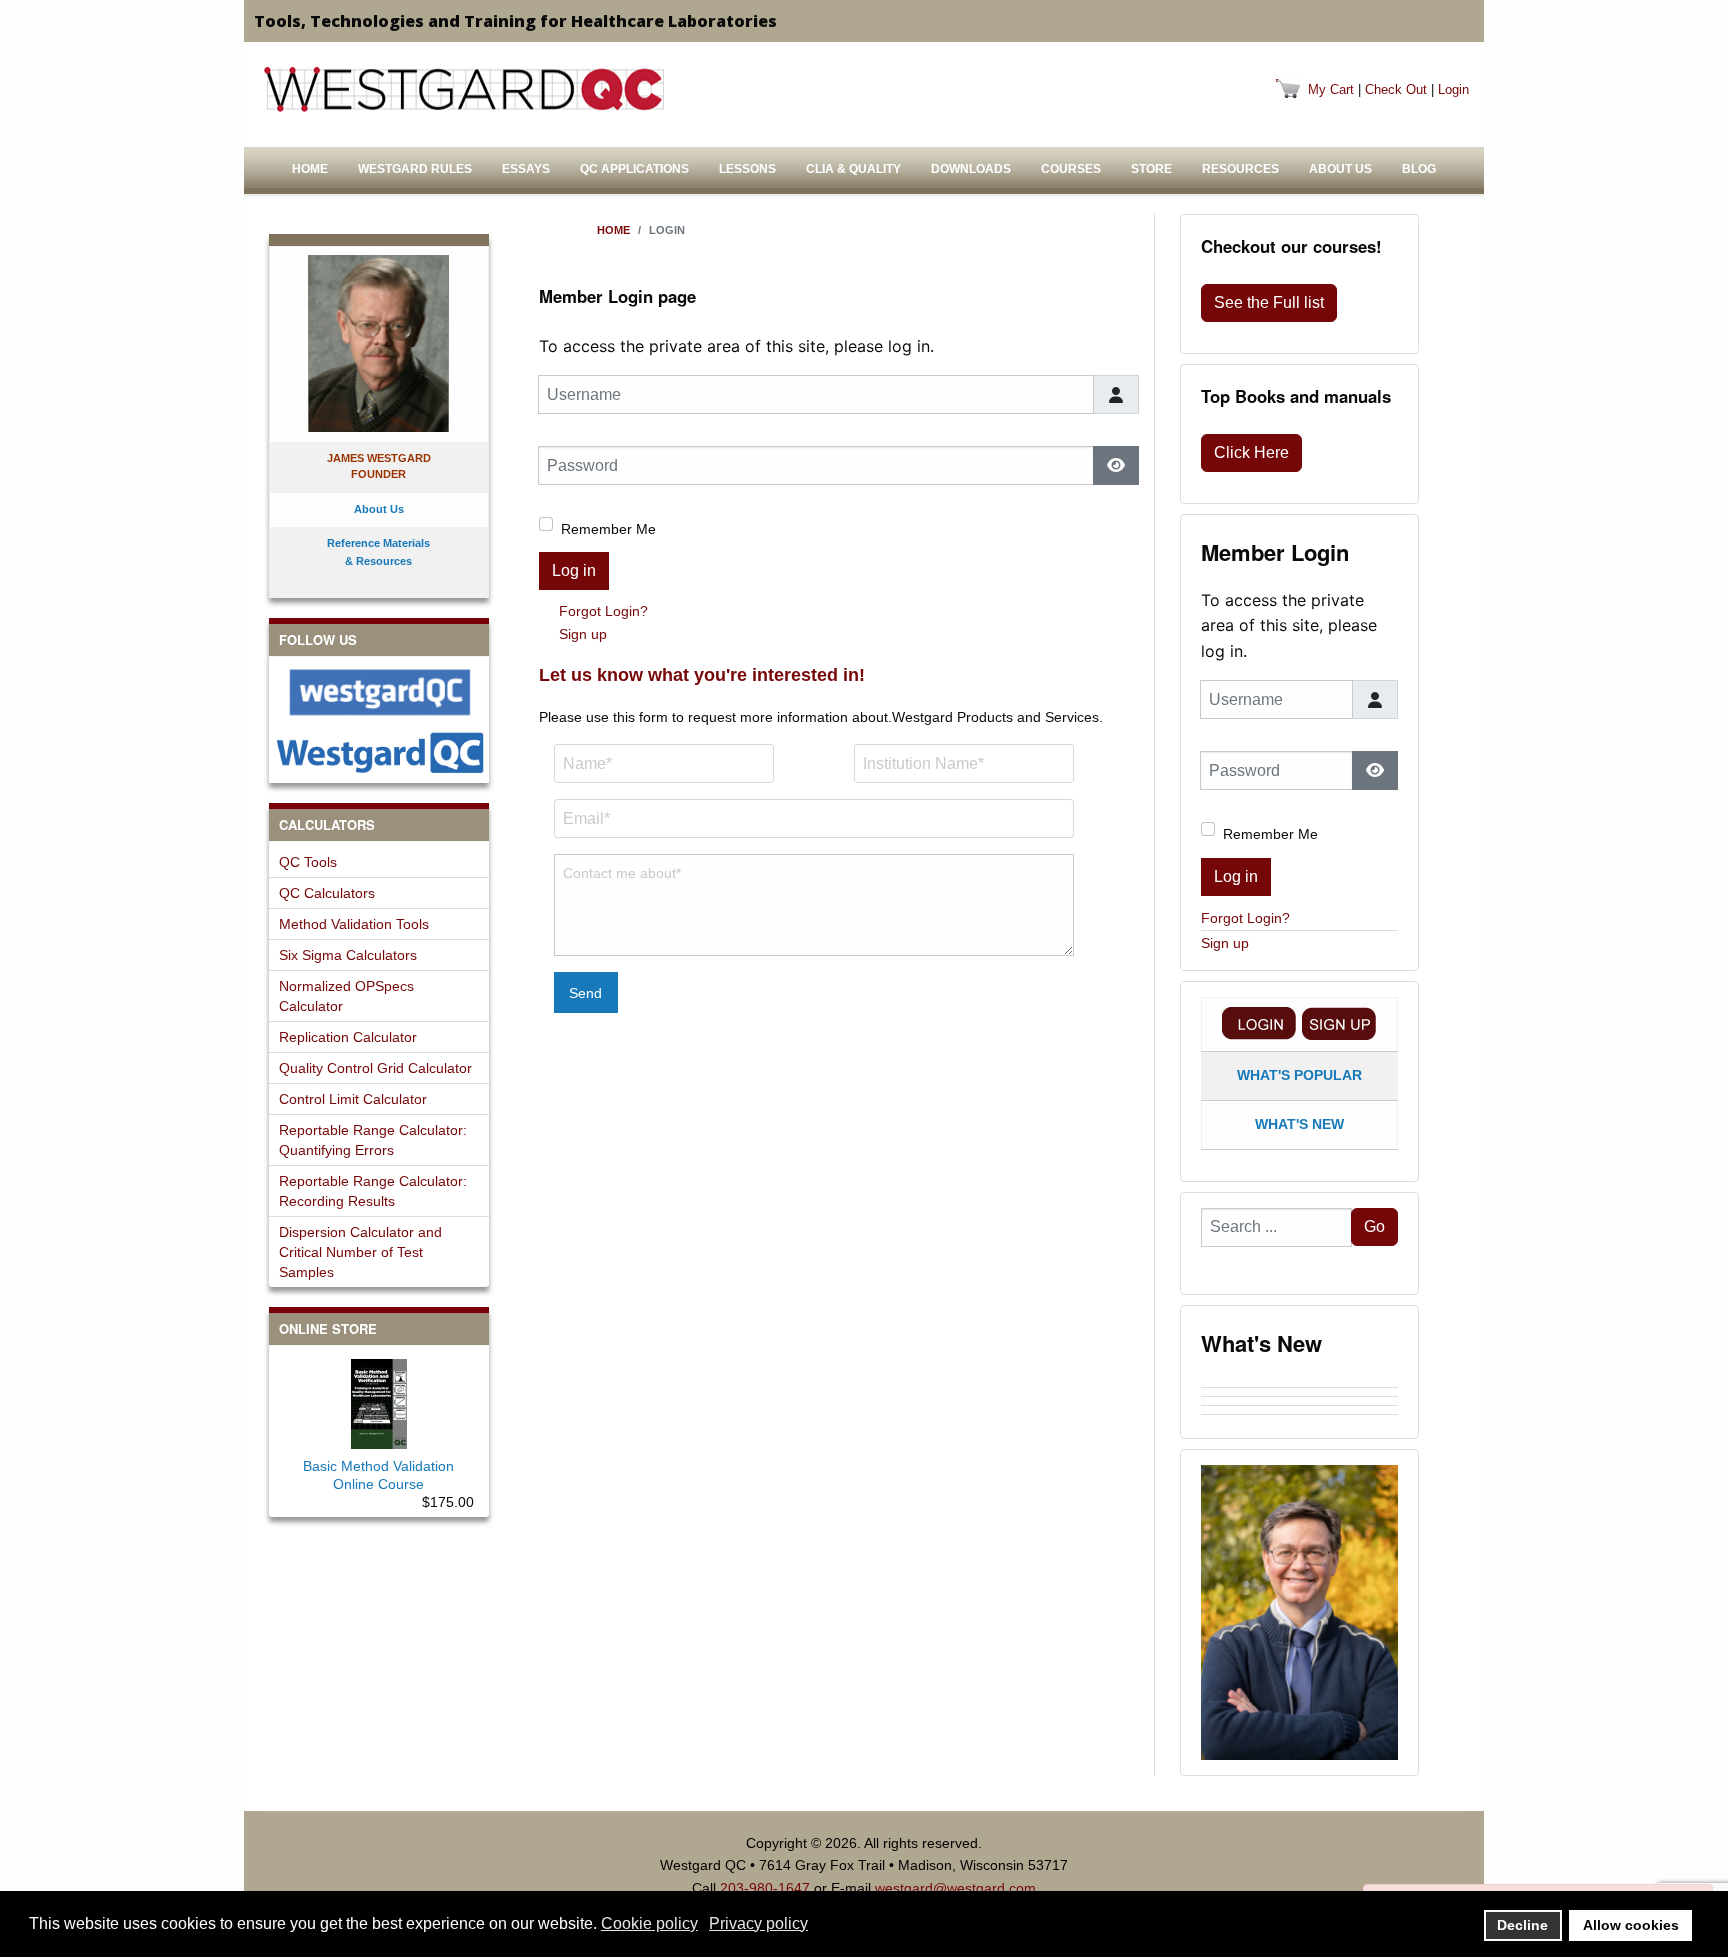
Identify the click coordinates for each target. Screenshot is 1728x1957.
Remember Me (608, 529)
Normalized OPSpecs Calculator (346, 996)
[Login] (1259, 1023)
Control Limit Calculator (353, 1099)
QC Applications (634, 169)
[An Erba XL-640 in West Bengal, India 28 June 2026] (1299, 1410)
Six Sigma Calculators (348, 955)
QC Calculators (327, 893)
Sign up (583, 634)
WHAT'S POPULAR (1299, 1075)
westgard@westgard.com (955, 1888)
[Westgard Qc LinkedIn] (379, 752)
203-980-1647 (765, 1888)
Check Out (1396, 89)
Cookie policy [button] (649, 1923)
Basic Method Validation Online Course (378, 1475)
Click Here (1251, 452)
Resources (1240, 169)
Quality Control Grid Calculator (375, 1068)
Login (1453, 89)
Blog (1419, 169)
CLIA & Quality (853, 169)
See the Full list (1269, 302)
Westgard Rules (415, 169)
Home (310, 169)
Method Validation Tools (354, 924)
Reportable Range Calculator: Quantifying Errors (373, 1140)
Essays (526, 169)
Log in (574, 570)
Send (585, 993)
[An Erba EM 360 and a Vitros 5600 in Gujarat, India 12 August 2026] (1299, 1383)
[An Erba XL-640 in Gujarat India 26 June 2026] (1299, 1419)
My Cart (1331, 89)
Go (1374, 1226)
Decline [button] (1522, 1925)
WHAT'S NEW (1299, 1124)
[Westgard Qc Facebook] (379, 692)
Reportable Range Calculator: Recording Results (373, 1191)
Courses (1071, 169)
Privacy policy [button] (758, 1923)
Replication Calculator (348, 1037)
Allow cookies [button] (1631, 1925)
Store (1151, 169)
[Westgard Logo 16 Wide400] (464, 89)
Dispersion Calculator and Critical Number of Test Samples (360, 1252)
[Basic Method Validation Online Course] (379, 1400)
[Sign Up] (1339, 1023)
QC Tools (308, 862)
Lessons (747, 169)
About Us (1340, 169)
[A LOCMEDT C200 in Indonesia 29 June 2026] (1299, 1401)
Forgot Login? (603, 611)
